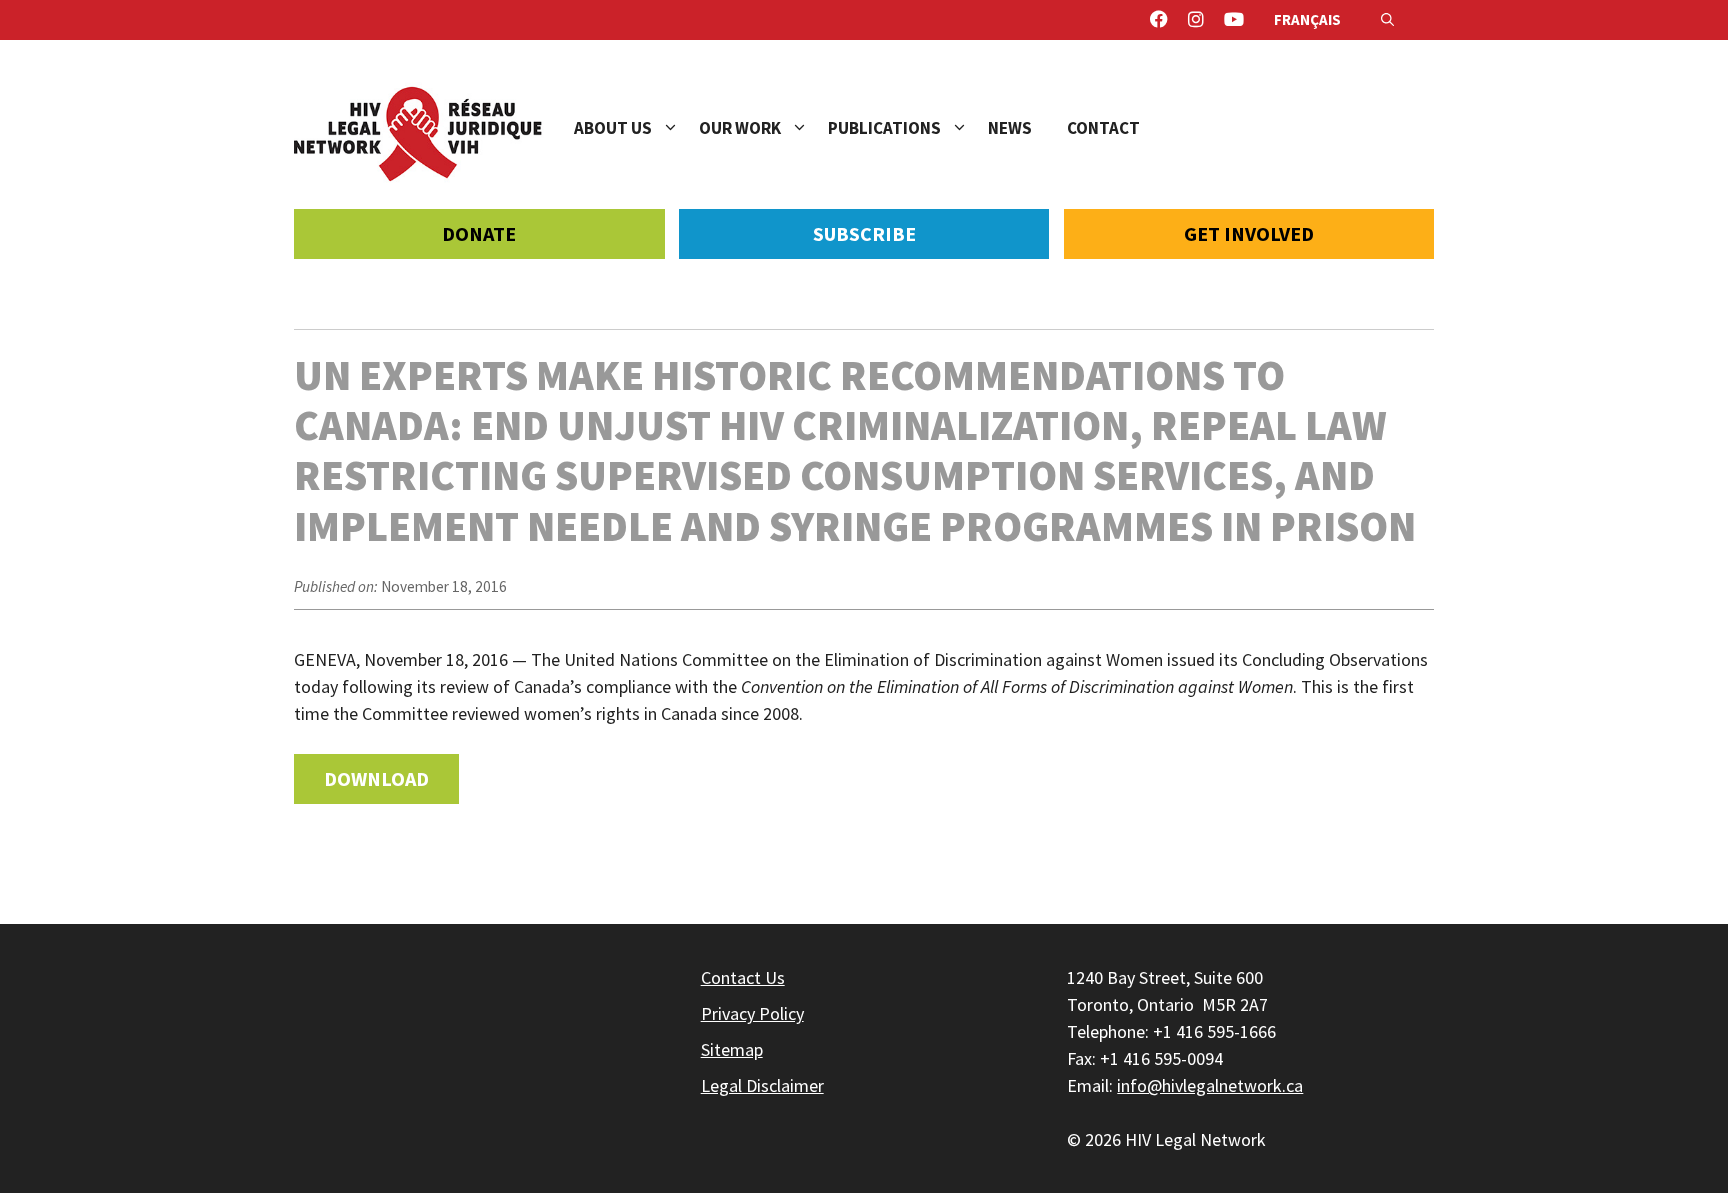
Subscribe (864, 233)
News (1010, 128)
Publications (884, 128)
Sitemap (732, 1049)
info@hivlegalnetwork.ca (1210, 1085)
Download (376, 778)
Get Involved (1249, 233)
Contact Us (743, 977)
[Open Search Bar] (1387, 20)
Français (1307, 19)
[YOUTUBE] (1234, 20)
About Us (613, 128)
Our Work (740, 128)
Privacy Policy (752, 1013)
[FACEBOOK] (1159, 20)
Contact (1103, 128)
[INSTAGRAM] (1196, 20)
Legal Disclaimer (762, 1085)
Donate (479, 233)
